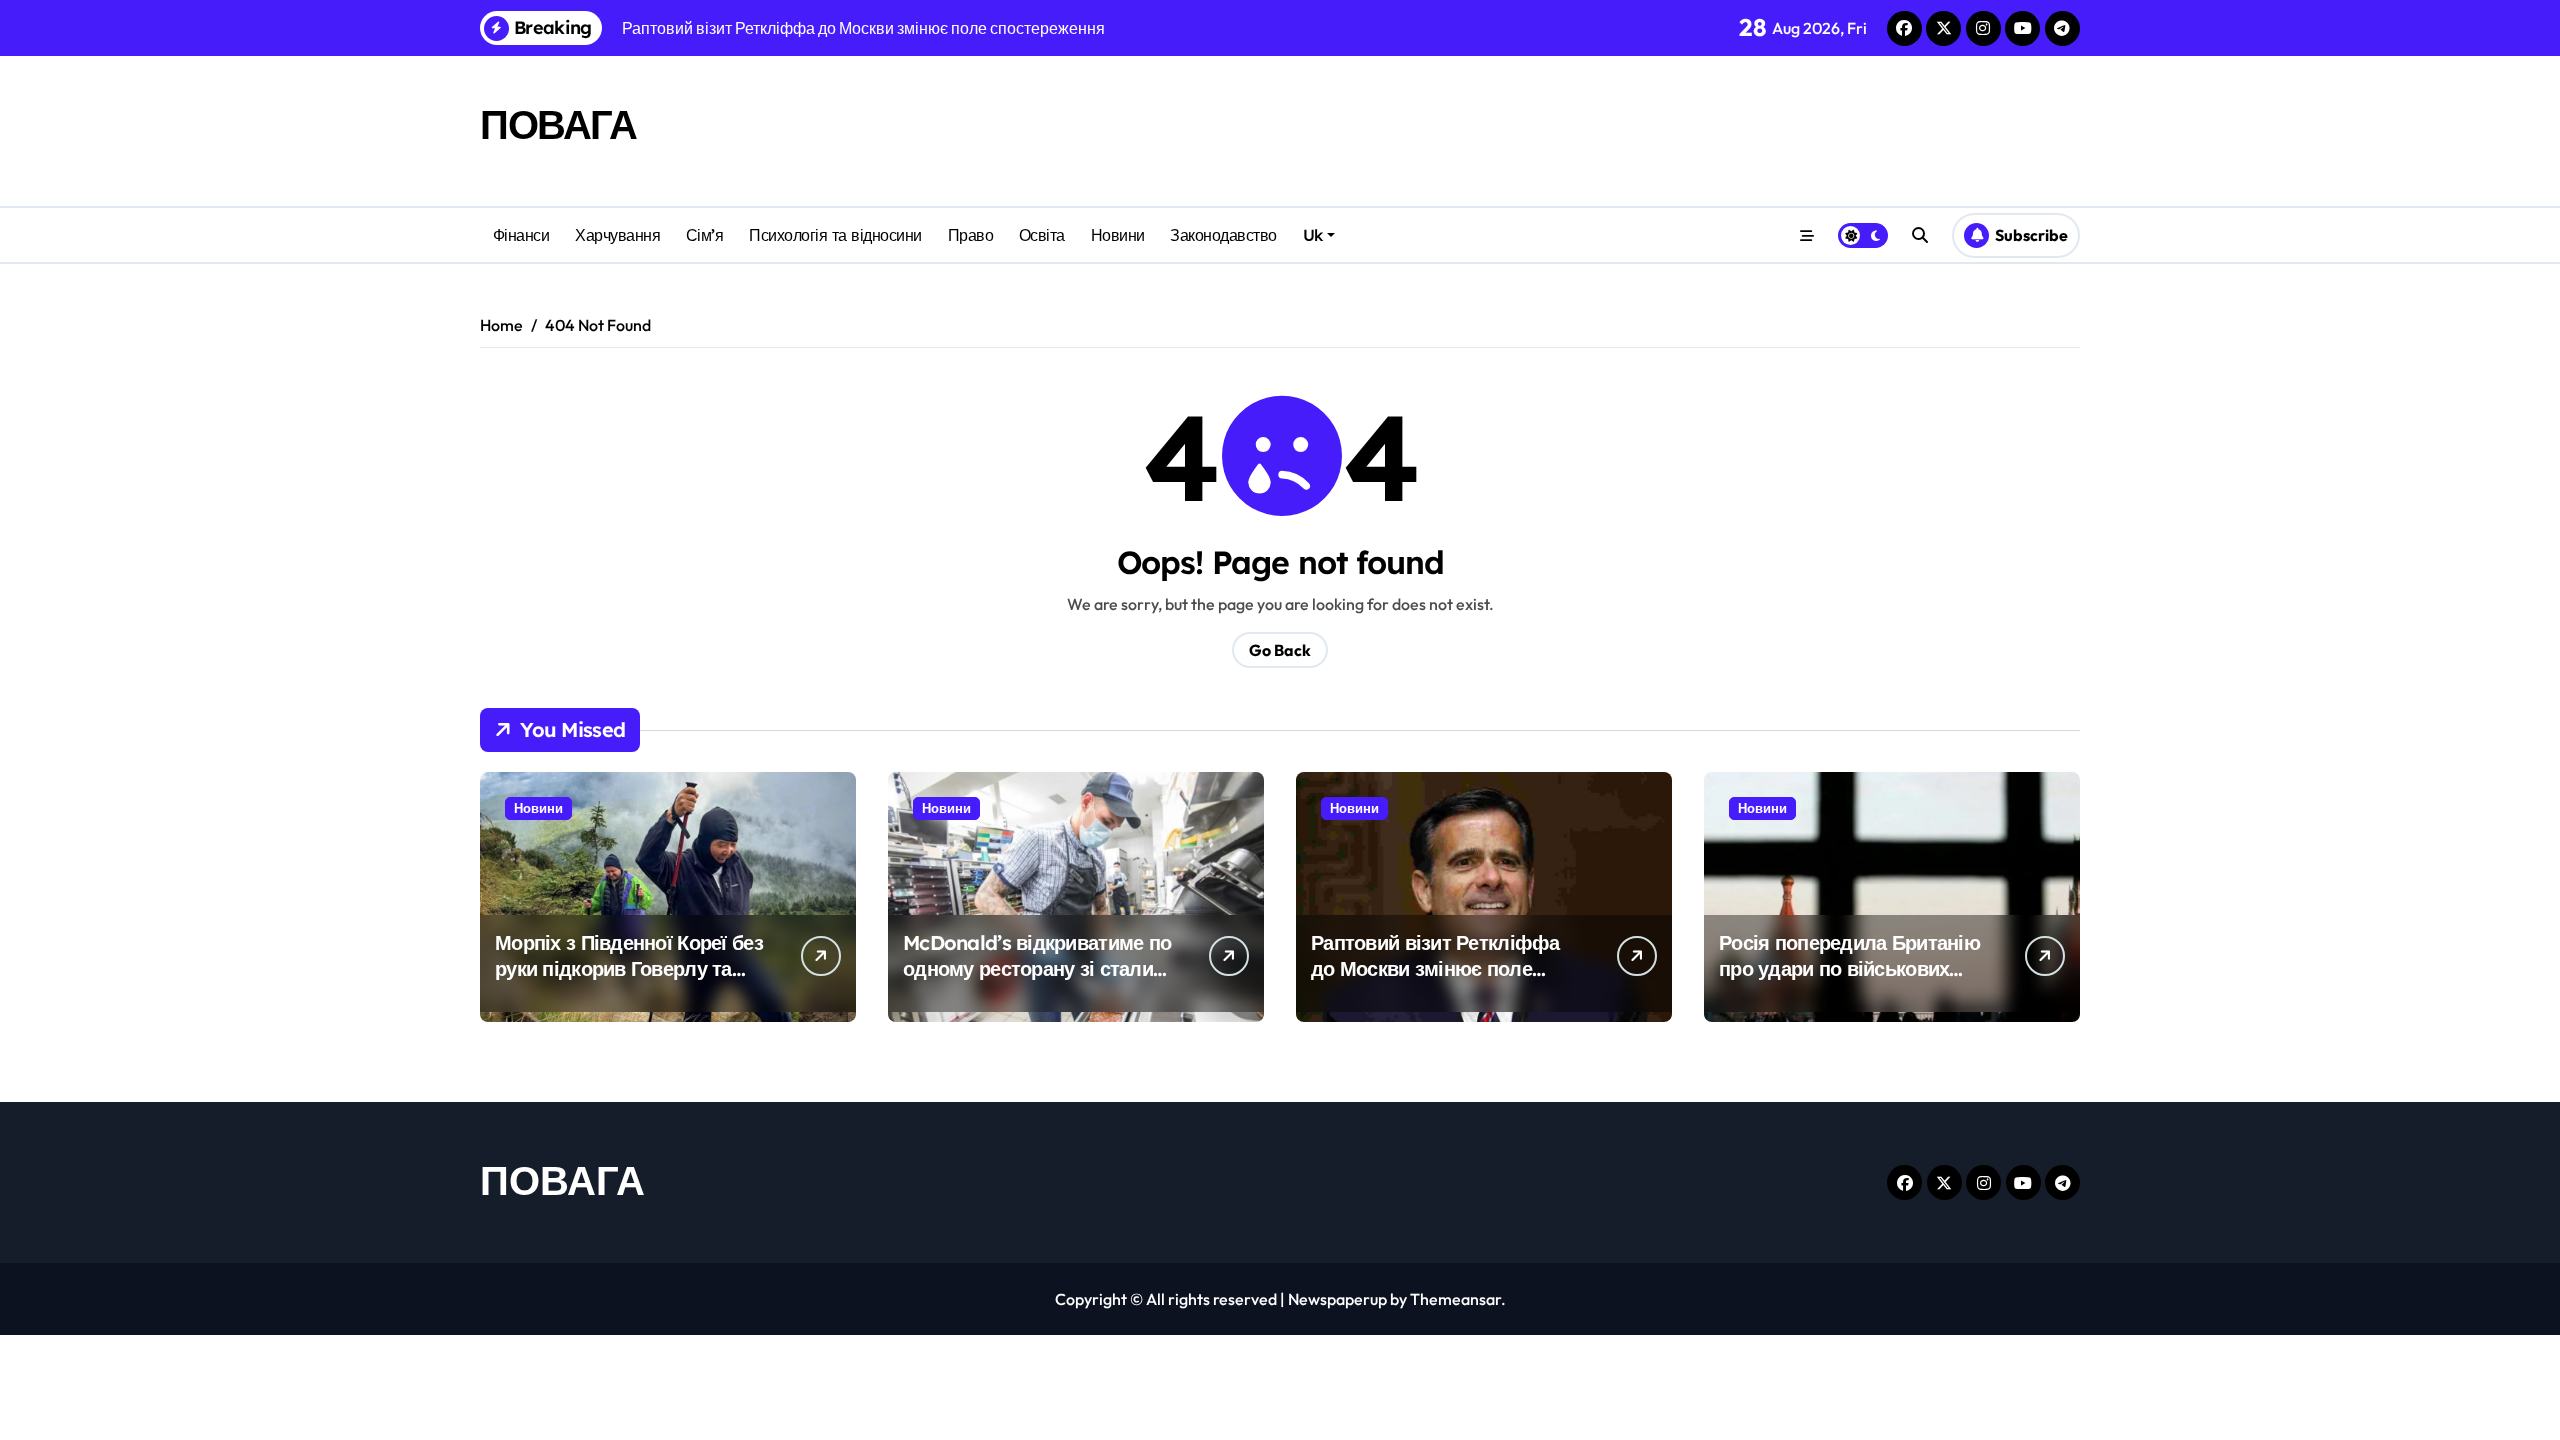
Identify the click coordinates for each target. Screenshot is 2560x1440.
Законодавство (1223, 235)
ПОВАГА (558, 124)
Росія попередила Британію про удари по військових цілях (1849, 968)
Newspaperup (1337, 1299)
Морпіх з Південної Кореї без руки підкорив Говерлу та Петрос (629, 968)
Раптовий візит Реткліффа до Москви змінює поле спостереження (1435, 968)
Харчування (617, 235)
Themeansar (1455, 1299)
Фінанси (521, 235)
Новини (1118, 235)
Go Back (1280, 650)
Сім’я (705, 235)
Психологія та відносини (835, 235)
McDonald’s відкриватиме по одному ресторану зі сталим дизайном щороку (1037, 968)
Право (971, 235)
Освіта (1042, 235)
